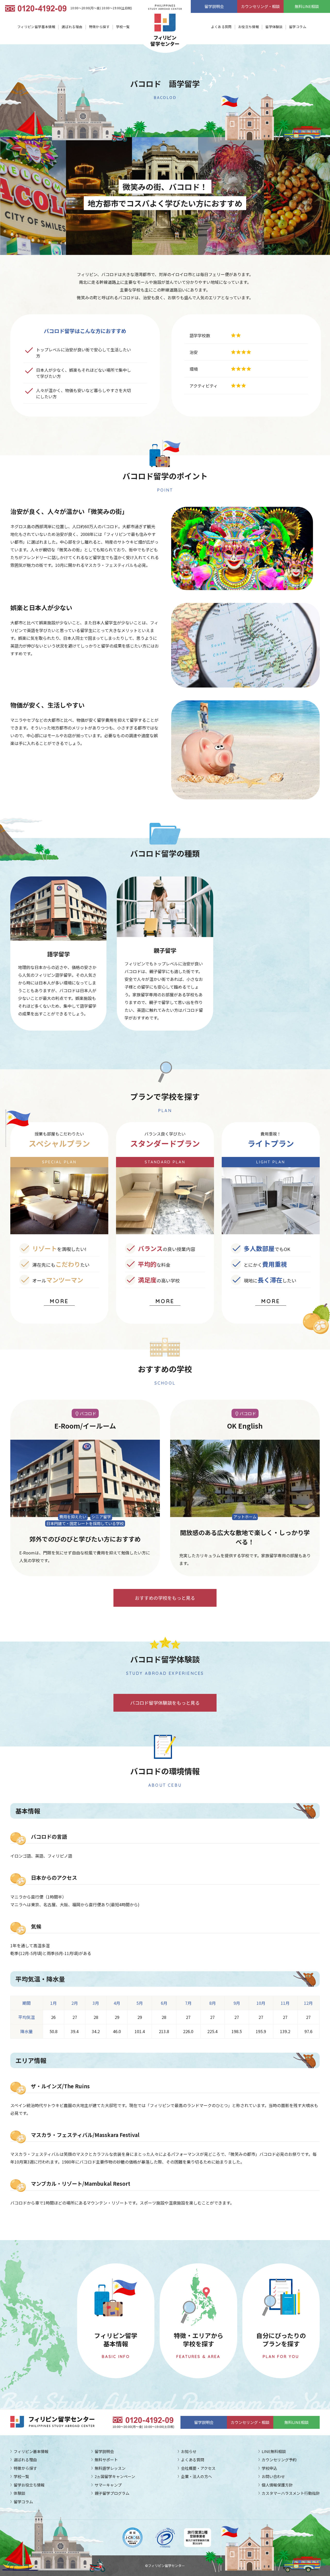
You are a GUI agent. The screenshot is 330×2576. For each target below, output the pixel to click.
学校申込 (269, 2468)
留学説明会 (214, 6)
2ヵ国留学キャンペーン (115, 2476)
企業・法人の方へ (196, 2476)
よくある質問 (221, 27)
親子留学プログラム (112, 2493)
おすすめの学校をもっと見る (165, 1598)
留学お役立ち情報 (29, 2485)
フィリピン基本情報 (31, 2451)
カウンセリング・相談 (260, 6)
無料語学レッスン (110, 2468)
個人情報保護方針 (277, 2485)
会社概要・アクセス (198, 2468)
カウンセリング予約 (279, 2460)
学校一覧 (123, 27)
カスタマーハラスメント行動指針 (291, 2493)
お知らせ (189, 2451)
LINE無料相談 (274, 2451)
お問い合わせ (273, 2476)
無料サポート (106, 2460)
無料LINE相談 (307, 6)
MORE (59, 1301)
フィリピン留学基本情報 (36, 27)
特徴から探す (99, 27)
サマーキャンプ (108, 2485)
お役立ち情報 (249, 27)
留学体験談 (274, 27)
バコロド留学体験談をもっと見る (165, 1703)
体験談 (19, 2493)
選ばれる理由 (72, 27)
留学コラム (298, 27)
